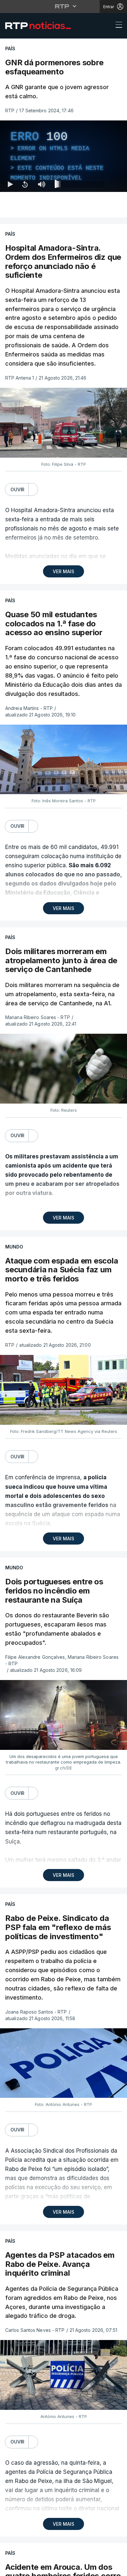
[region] (63, 1288)
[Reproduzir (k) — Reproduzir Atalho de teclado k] (10, 2568)
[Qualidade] (101, 2568)
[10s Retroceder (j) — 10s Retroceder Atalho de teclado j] (25, 2568)
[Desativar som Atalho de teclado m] (42, 2568)
